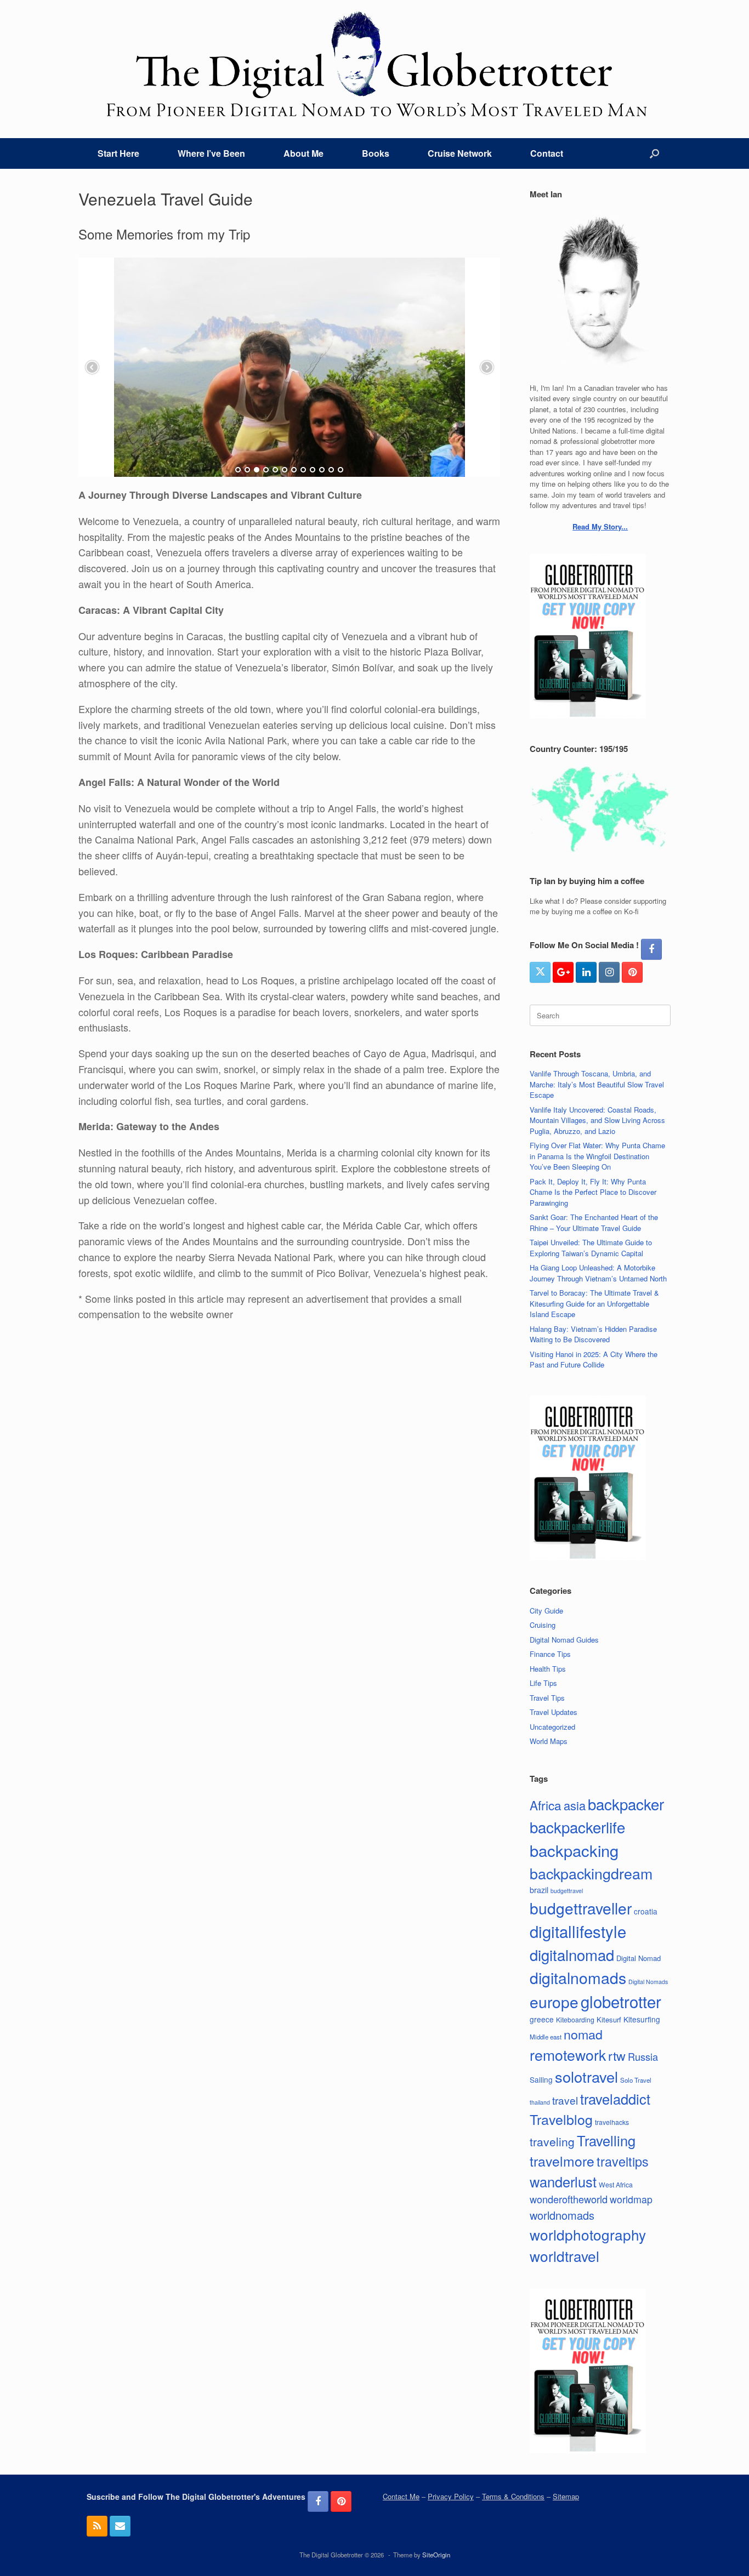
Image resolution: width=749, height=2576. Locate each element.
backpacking (574, 1850)
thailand (540, 2102)
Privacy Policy (451, 2496)
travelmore (562, 2161)
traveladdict (615, 2099)
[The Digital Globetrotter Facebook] (651, 949)
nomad (583, 2034)
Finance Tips (550, 1654)
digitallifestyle (578, 1931)
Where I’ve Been (211, 153)
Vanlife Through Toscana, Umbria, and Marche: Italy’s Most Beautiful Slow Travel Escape (597, 1084)
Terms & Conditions (513, 2496)
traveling (552, 2141)
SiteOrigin (436, 2555)
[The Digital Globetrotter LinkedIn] (586, 972)
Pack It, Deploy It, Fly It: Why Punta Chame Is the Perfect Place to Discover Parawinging (593, 1192)
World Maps (549, 1741)
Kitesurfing (642, 2019)
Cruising (543, 1625)
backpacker (626, 1804)
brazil (539, 1890)
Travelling (606, 2140)
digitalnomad (572, 1954)
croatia (646, 1911)
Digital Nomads (648, 1982)
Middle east (546, 2037)
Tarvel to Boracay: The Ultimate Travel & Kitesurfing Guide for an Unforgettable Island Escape (594, 1303)
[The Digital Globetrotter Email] (120, 2526)
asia (575, 1805)
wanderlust (563, 2181)
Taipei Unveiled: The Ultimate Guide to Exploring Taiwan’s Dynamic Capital (591, 1248)
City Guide (546, 1611)
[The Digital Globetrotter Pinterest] (632, 972)
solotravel (586, 2076)
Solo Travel (636, 2080)
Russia (643, 2056)
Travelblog (561, 2119)
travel (565, 2100)
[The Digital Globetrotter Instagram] (609, 972)
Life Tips (543, 1683)
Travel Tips (547, 1698)
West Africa (616, 2184)
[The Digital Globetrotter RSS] (97, 2526)
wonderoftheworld (569, 2199)
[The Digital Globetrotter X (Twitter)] (540, 972)
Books (376, 153)
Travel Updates (554, 1712)
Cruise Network (460, 153)
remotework (568, 2054)
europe (554, 2002)
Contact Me (401, 2496)
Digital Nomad (639, 1958)
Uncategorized (552, 1727)
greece (542, 2019)
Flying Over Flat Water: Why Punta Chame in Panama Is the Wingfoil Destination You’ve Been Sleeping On (597, 1156)
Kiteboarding (575, 2019)
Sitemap (566, 2496)
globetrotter (621, 2001)
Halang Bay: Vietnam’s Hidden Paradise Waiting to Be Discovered (593, 1334)
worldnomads (562, 2215)
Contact (547, 153)
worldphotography (588, 2234)
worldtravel (564, 2256)
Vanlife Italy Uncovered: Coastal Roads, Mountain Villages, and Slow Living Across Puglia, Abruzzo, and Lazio (597, 1120)
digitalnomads (578, 1977)
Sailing (541, 2079)
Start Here (118, 153)
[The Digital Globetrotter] (374, 64)
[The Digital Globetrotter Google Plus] (563, 972)
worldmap (631, 2199)
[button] (654, 153)
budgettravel (567, 1891)
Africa (546, 1805)
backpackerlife (577, 1827)
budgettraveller (581, 1908)
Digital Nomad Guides (564, 1640)
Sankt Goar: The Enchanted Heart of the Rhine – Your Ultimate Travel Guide (594, 1223)
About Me (303, 153)
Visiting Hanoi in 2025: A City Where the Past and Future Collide (594, 1360)
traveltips (623, 2161)
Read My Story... (600, 526)
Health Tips (548, 1669)
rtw (617, 2055)
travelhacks (612, 2122)
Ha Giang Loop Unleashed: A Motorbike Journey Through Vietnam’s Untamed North (598, 1273)
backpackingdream (591, 1873)
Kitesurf (609, 2019)
